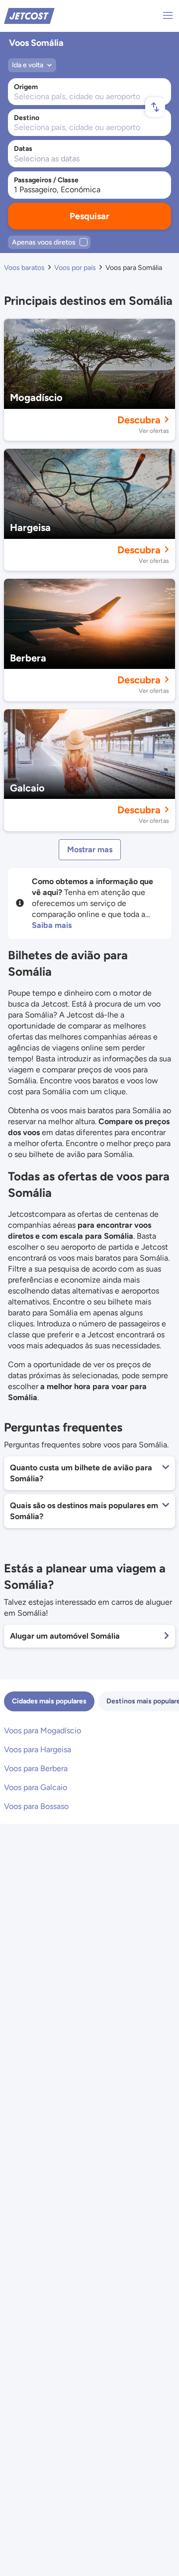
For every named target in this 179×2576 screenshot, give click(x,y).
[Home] (29, 15)
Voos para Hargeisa (38, 1749)
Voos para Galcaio (36, 1787)
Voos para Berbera (36, 1768)
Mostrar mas (90, 849)
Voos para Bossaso (36, 1806)
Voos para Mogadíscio (43, 1731)
